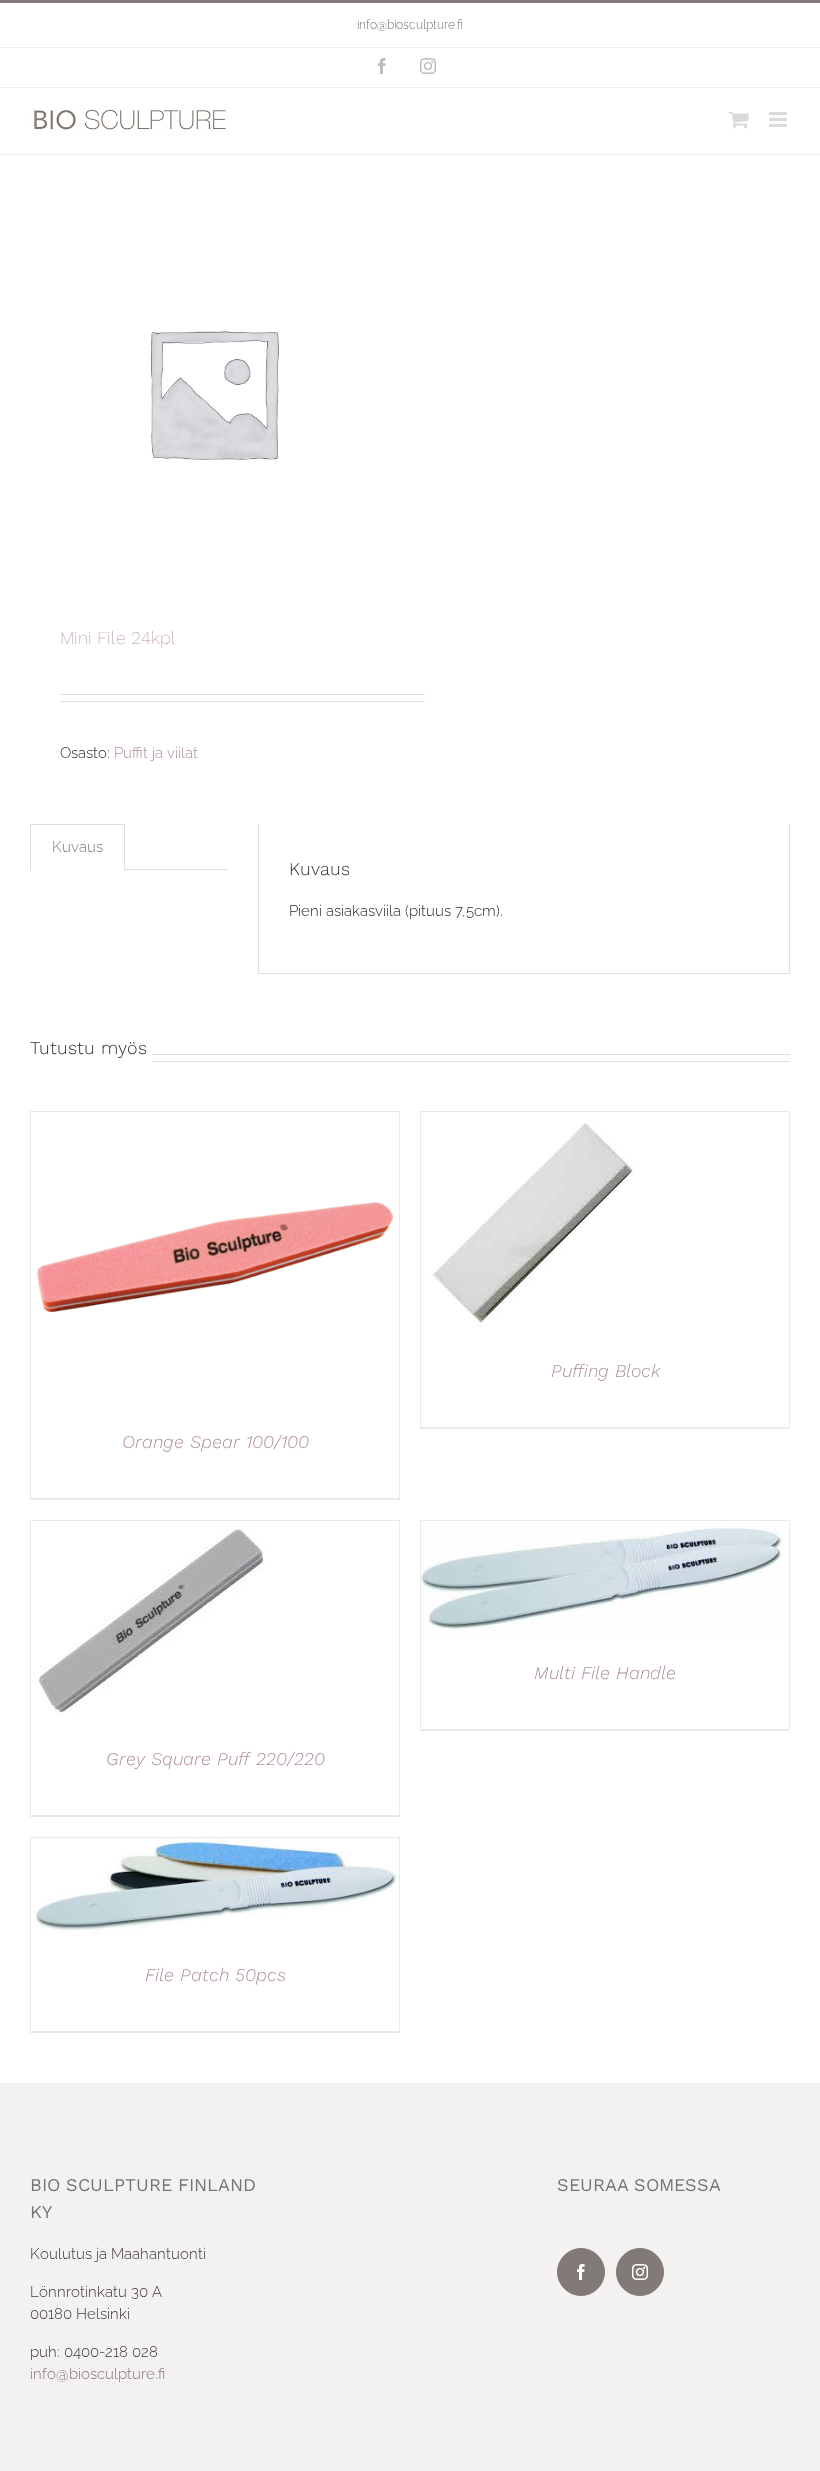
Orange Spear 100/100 (215, 1441)
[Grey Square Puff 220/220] (151, 1532)
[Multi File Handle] (605, 1532)
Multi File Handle (605, 1672)
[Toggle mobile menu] (779, 119)
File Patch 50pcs (215, 1974)
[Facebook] (581, 2272)
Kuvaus (77, 847)
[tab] (77, 847)
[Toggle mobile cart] (739, 119)
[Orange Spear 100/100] (215, 1123)
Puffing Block (605, 1370)
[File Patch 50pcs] (215, 1849)
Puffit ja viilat (156, 753)
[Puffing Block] (533, 1123)
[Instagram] (640, 2272)
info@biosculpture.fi (410, 25)
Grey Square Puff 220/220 (215, 1758)
